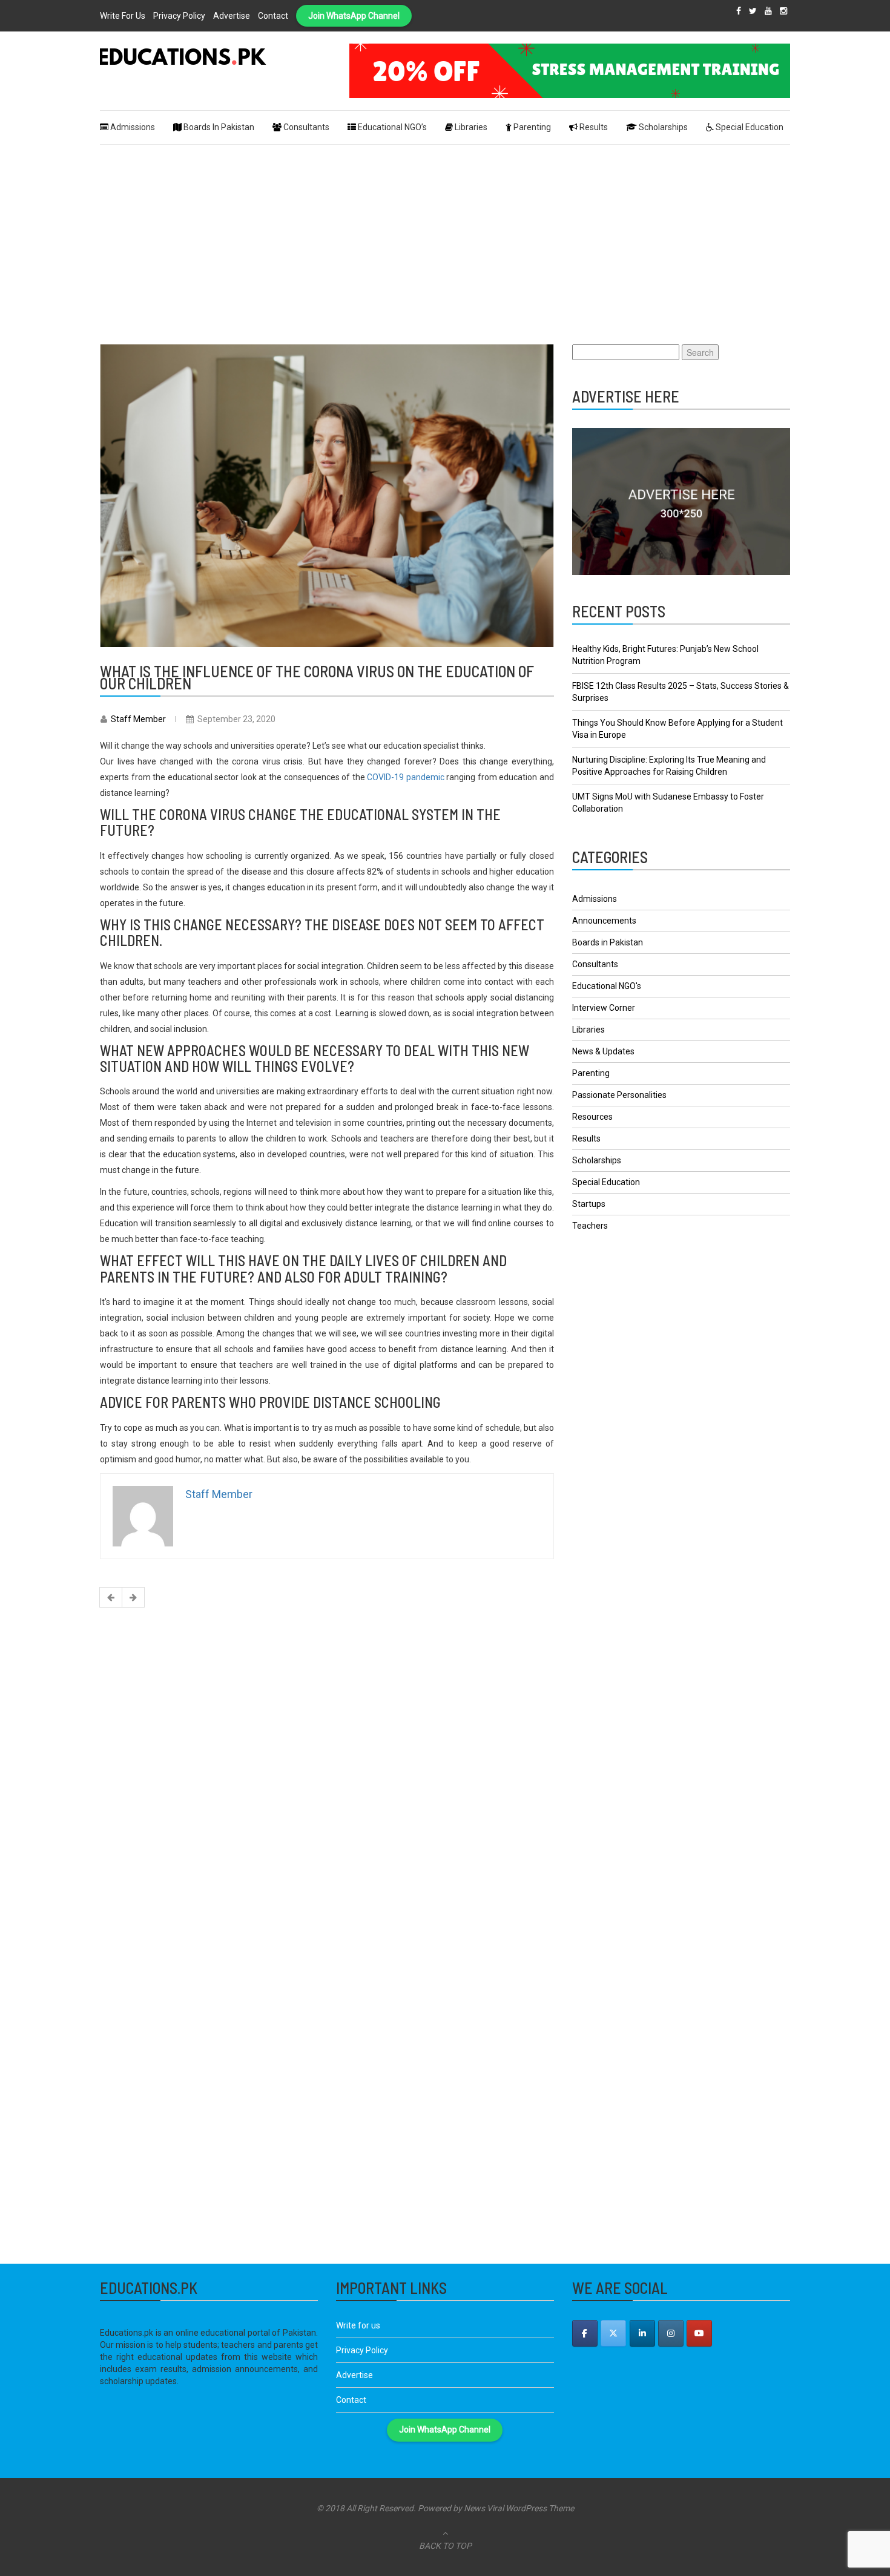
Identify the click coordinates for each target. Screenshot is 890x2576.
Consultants (595, 964)
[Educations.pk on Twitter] (613, 2333)
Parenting (591, 1073)
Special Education (606, 1182)
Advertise (232, 16)
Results (586, 1138)
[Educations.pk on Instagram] (671, 2333)
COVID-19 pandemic (406, 777)
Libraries (588, 1030)
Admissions (595, 899)
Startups (589, 1204)
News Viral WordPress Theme (519, 2508)
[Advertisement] (445, 235)
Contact (273, 16)
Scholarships (597, 1160)
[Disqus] (327, 1773)
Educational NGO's (607, 986)
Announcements (604, 921)
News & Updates (603, 1051)
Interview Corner (604, 1008)
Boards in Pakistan (608, 942)
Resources (592, 1117)
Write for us (123, 16)
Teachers (590, 1226)
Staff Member (138, 719)
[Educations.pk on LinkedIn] (642, 2333)
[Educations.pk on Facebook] (585, 2333)
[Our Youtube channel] (699, 2333)
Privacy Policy (179, 16)
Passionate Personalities (619, 1095)
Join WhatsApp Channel (354, 16)
